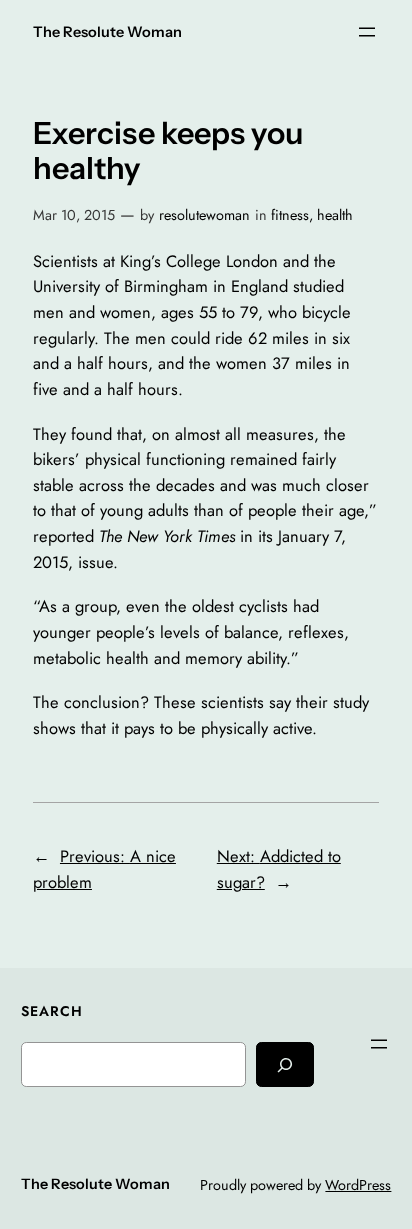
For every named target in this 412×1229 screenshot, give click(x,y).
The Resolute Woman (107, 32)
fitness (290, 215)
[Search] (285, 1064)
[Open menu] (367, 32)
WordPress (358, 1185)
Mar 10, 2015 (74, 215)
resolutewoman (204, 215)
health (335, 215)
